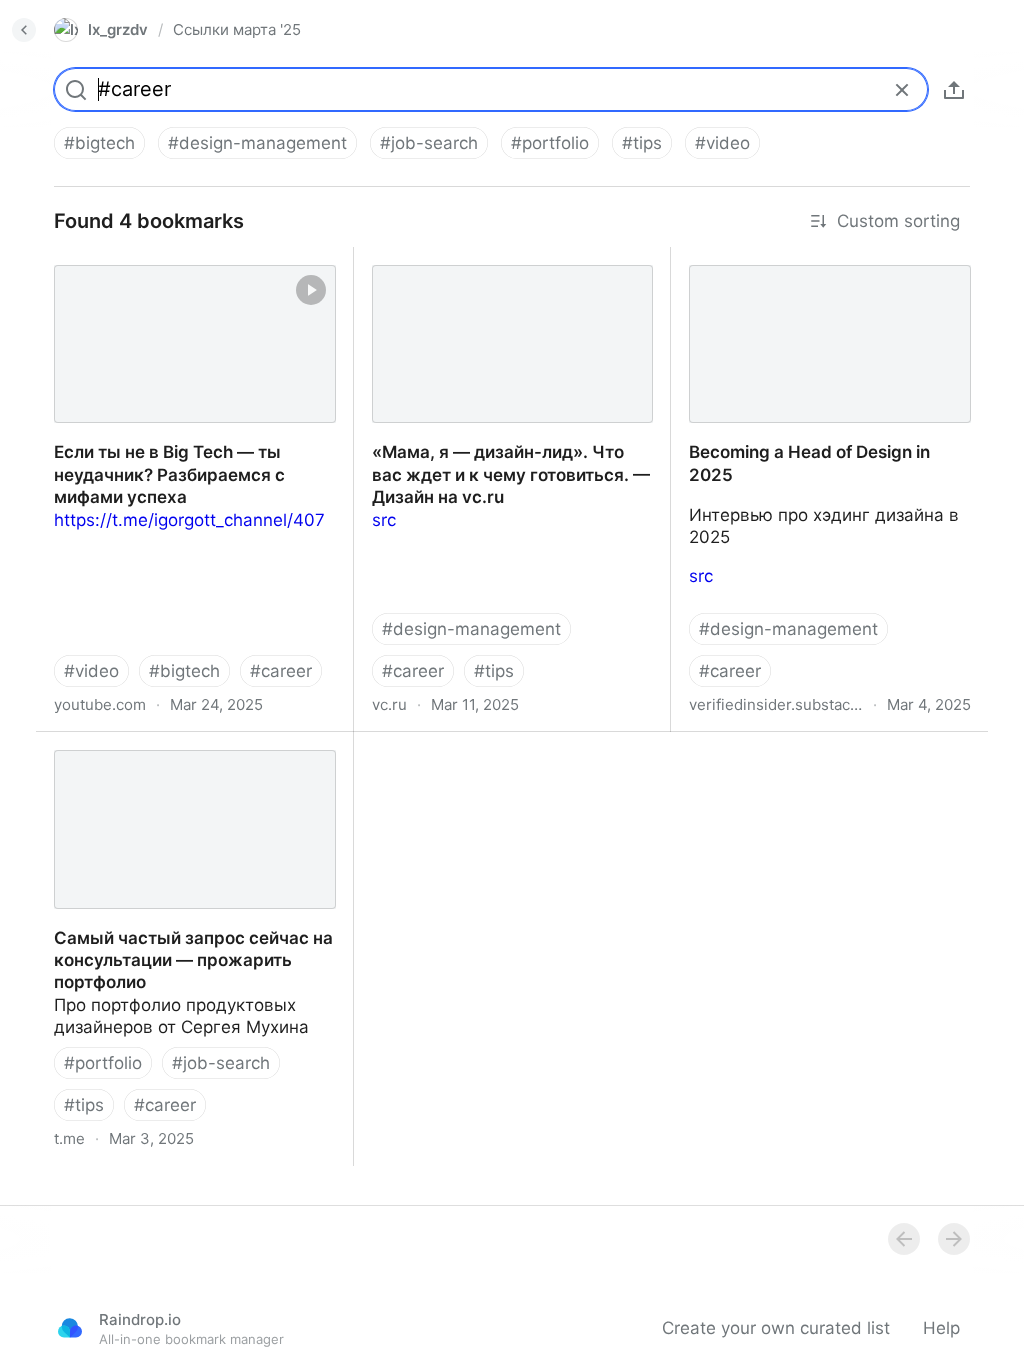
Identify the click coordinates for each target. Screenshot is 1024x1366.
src (384, 520)
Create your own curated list (776, 1328)
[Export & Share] (954, 90)
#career (281, 671)
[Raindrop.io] (70, 1328)
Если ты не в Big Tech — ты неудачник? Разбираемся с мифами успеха (186, 280)
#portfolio (550, 143)
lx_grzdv (118, 29)
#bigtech (99, 143)
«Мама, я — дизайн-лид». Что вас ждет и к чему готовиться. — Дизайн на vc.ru (509, 280)
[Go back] (24, 30)
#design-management (257, 143)
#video (722, 143)
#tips (642, 143)
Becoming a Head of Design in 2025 (815, 258)
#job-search (429, 143)
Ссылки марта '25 (237, 29)
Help (941, 1328)
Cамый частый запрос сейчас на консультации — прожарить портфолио (173, 765)
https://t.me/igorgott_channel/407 (189, 520)
